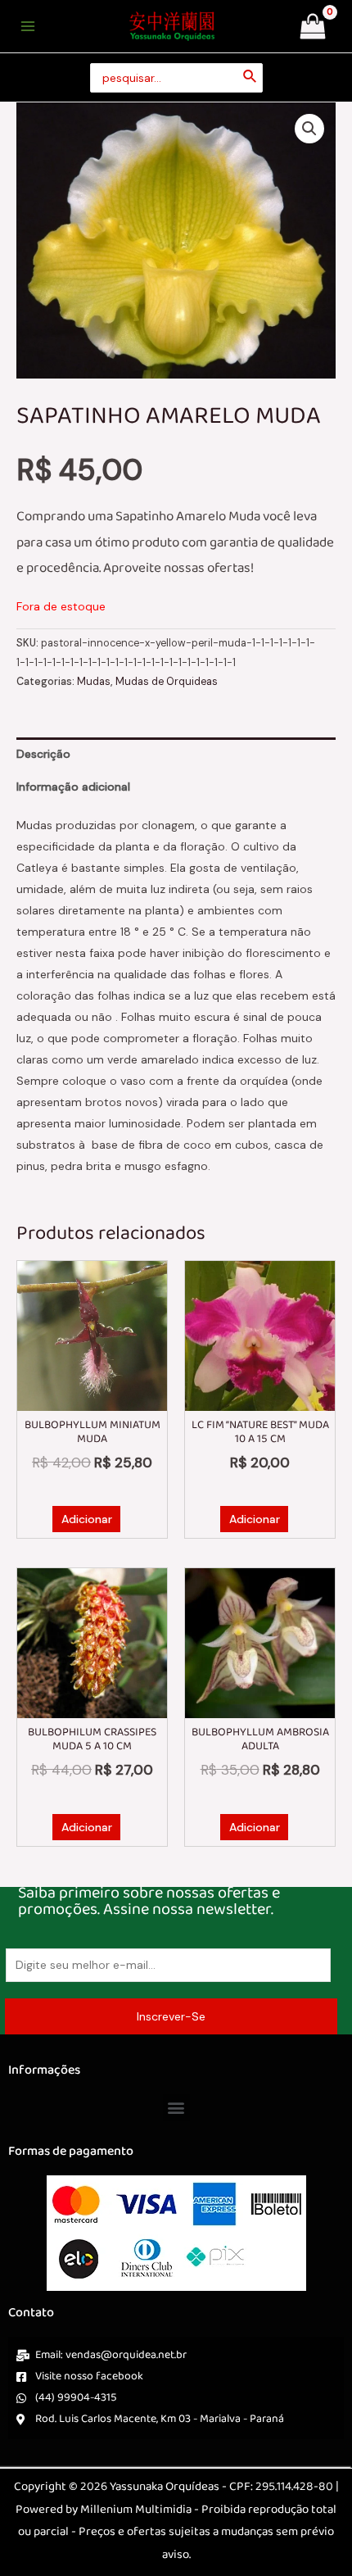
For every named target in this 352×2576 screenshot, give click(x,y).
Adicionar (87, 1519)
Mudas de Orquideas (167, 682)
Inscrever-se (171, 2016)
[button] (309, 129)
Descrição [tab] (43, 754)
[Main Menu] (28, 26)
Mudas (94, 682)
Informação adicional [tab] (73, 787)
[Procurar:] (176, 78)
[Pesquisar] (250, 78)
